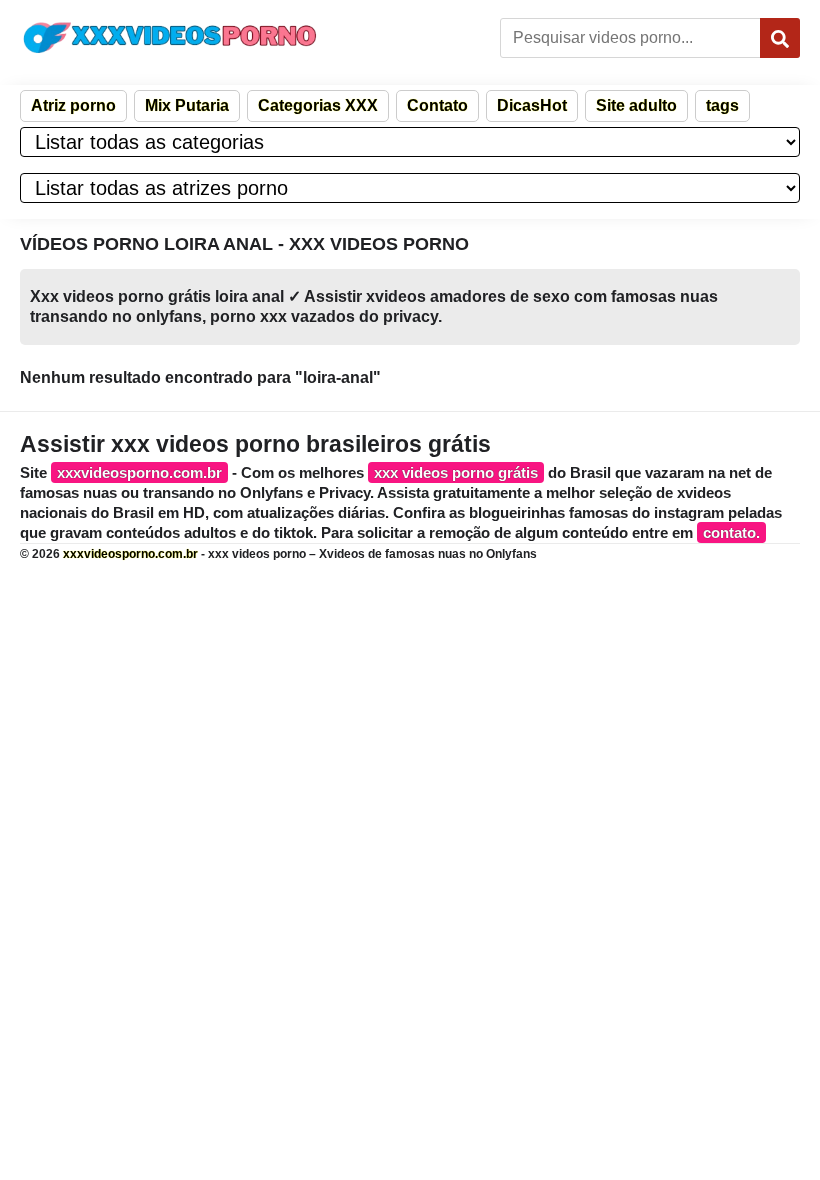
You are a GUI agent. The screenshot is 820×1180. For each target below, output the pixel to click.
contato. (731, 532)
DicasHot (532, 105)
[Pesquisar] (780, 38)
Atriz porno (73, 105)
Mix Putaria (187, 105)
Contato (437, 105)
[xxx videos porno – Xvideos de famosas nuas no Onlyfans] (170, 37)
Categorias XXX (318, 105)
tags (722, 105)
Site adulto (636, 105)
